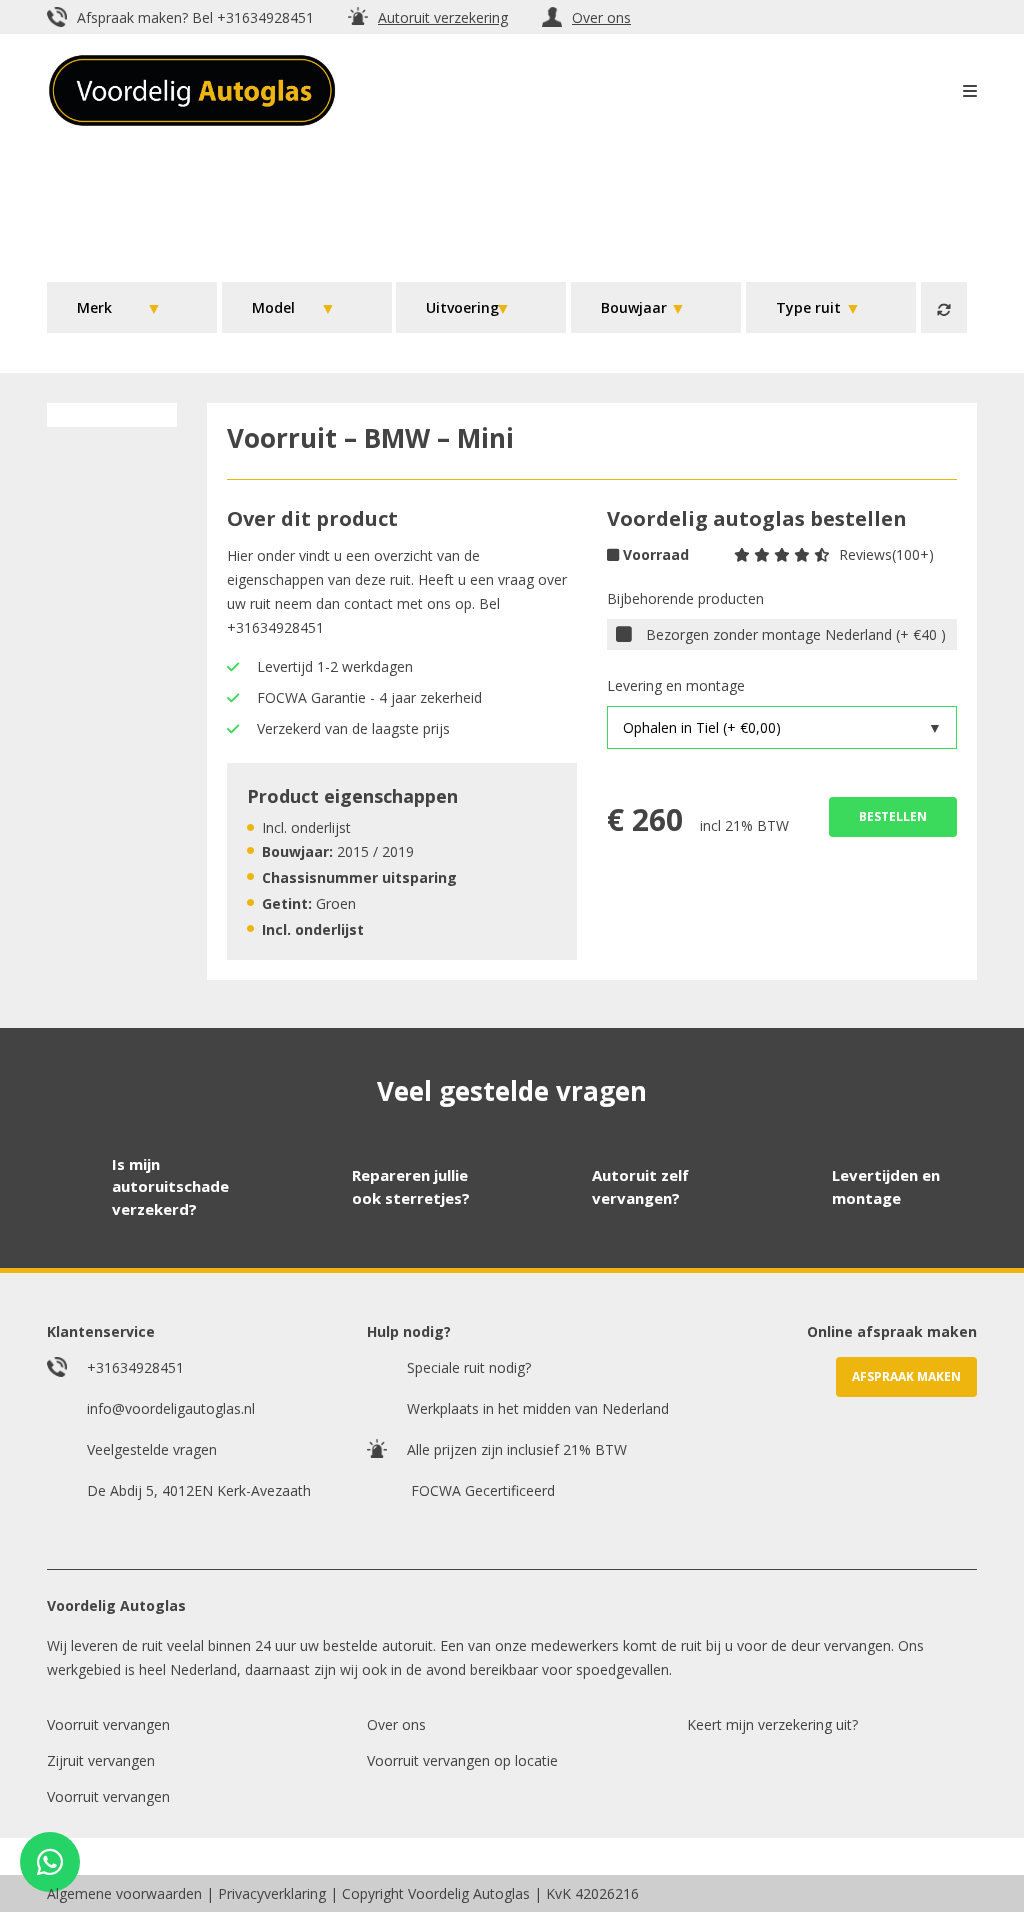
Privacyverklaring (272, 1893)
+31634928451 (265, 17)
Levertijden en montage (886, 1186)
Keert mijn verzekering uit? (772, 1724)
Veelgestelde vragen (152, 1449)
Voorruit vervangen (108, 1724)
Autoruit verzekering (443, 17)
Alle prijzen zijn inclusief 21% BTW (517, 1449)
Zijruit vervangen (101, 1760)
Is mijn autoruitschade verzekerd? (170, 1186)
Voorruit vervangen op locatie (462, 1760)
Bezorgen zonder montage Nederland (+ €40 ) (796, 634)
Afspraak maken (906, 1376)
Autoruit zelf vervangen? (640, 1186)
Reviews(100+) (886, 554)
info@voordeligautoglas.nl (171, 1408)
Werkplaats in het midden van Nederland (538, 1408)
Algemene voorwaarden (124, 1893)
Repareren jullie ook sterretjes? (411, 1186)
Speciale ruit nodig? (469, 1367)
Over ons (601, 17)
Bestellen (893, 816)
